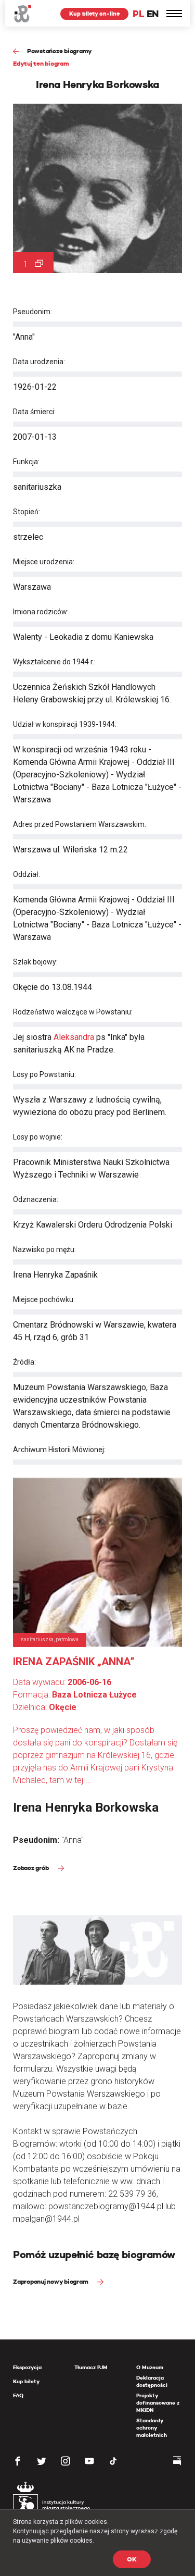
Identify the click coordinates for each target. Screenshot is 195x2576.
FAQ (18, 2395)
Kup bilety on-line (94, 14)
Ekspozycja (27, 2367)
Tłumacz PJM (91, 2367)
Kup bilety (26, 2381)
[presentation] (7, 1166)
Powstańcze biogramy (60, 51)
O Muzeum (150, 2367)
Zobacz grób (31, 1868)
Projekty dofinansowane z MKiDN (158, 2403)
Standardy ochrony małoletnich (152, 2428)
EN (153, 14)
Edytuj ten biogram (41, 63)
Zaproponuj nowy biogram (51, 2281)
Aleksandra (74, 1037)
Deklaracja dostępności (152, 2381)
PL (138, 14)
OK (132, 2559)
